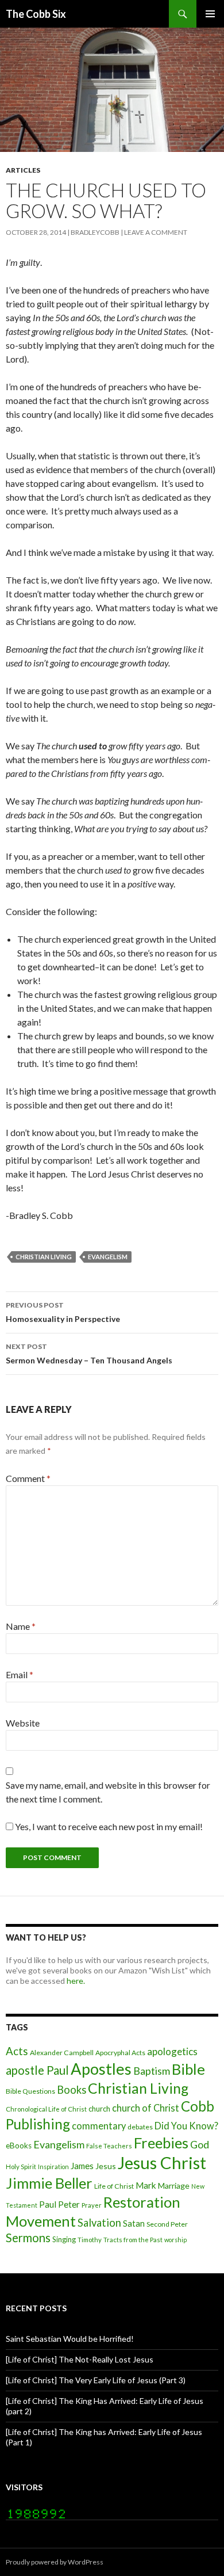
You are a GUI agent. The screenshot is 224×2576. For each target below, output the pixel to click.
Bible (188, 2069)
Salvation (99, 2223)
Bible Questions (30, 2091)
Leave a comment (156, 232)
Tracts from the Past (133, 2240)
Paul (48, 2204)
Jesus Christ (162, 2162)
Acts (17, 2051)
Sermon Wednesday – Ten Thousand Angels (89, 1354)
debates (140, 2127)
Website (23, 1723)
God (200, 2144)
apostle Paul (37, 2070)
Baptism (152, 2071)
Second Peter (167, 2224)
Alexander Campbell (62, 2053)
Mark (146, 2185)
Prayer (92, 2205)
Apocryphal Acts (120, 2053)
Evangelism (108, 1257)
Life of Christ (114, 2186)
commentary (99, 2126)
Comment (28, 1478)
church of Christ (146, 2108)
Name (21, 1626)
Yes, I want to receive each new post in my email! (108, 1826)
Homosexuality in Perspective (63, 1312)
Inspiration (53, 2167)
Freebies (161, 2143)
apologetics (172, 2051)
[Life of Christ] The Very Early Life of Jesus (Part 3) (96, 2380)
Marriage (174, 2186)
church (99, 2109)
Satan (134, 2223)
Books (72, 2090)
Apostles (101, 2069)
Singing (64, 2239)
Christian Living (44, 1257)
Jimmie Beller (49, 2183)
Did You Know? (186, 2126)
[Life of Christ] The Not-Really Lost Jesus (80, 2359)
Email (20, 1674)
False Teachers (109, 2146)
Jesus (106, 2166)
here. (76, 1981)
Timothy (90, 2240)
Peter (69, 2204)
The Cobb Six (36, 14)
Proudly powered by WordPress (55, 2562)
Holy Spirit (21, 2167)
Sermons (28, 2238)
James (82, 2166)
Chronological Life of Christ (46, 2109)
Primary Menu (210, 14)
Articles (23, 170)
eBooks (19, 2146)
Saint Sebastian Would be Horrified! (70, 2339)
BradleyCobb (95, 232)
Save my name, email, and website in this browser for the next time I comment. (108, 1792)
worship (175, 2240)
